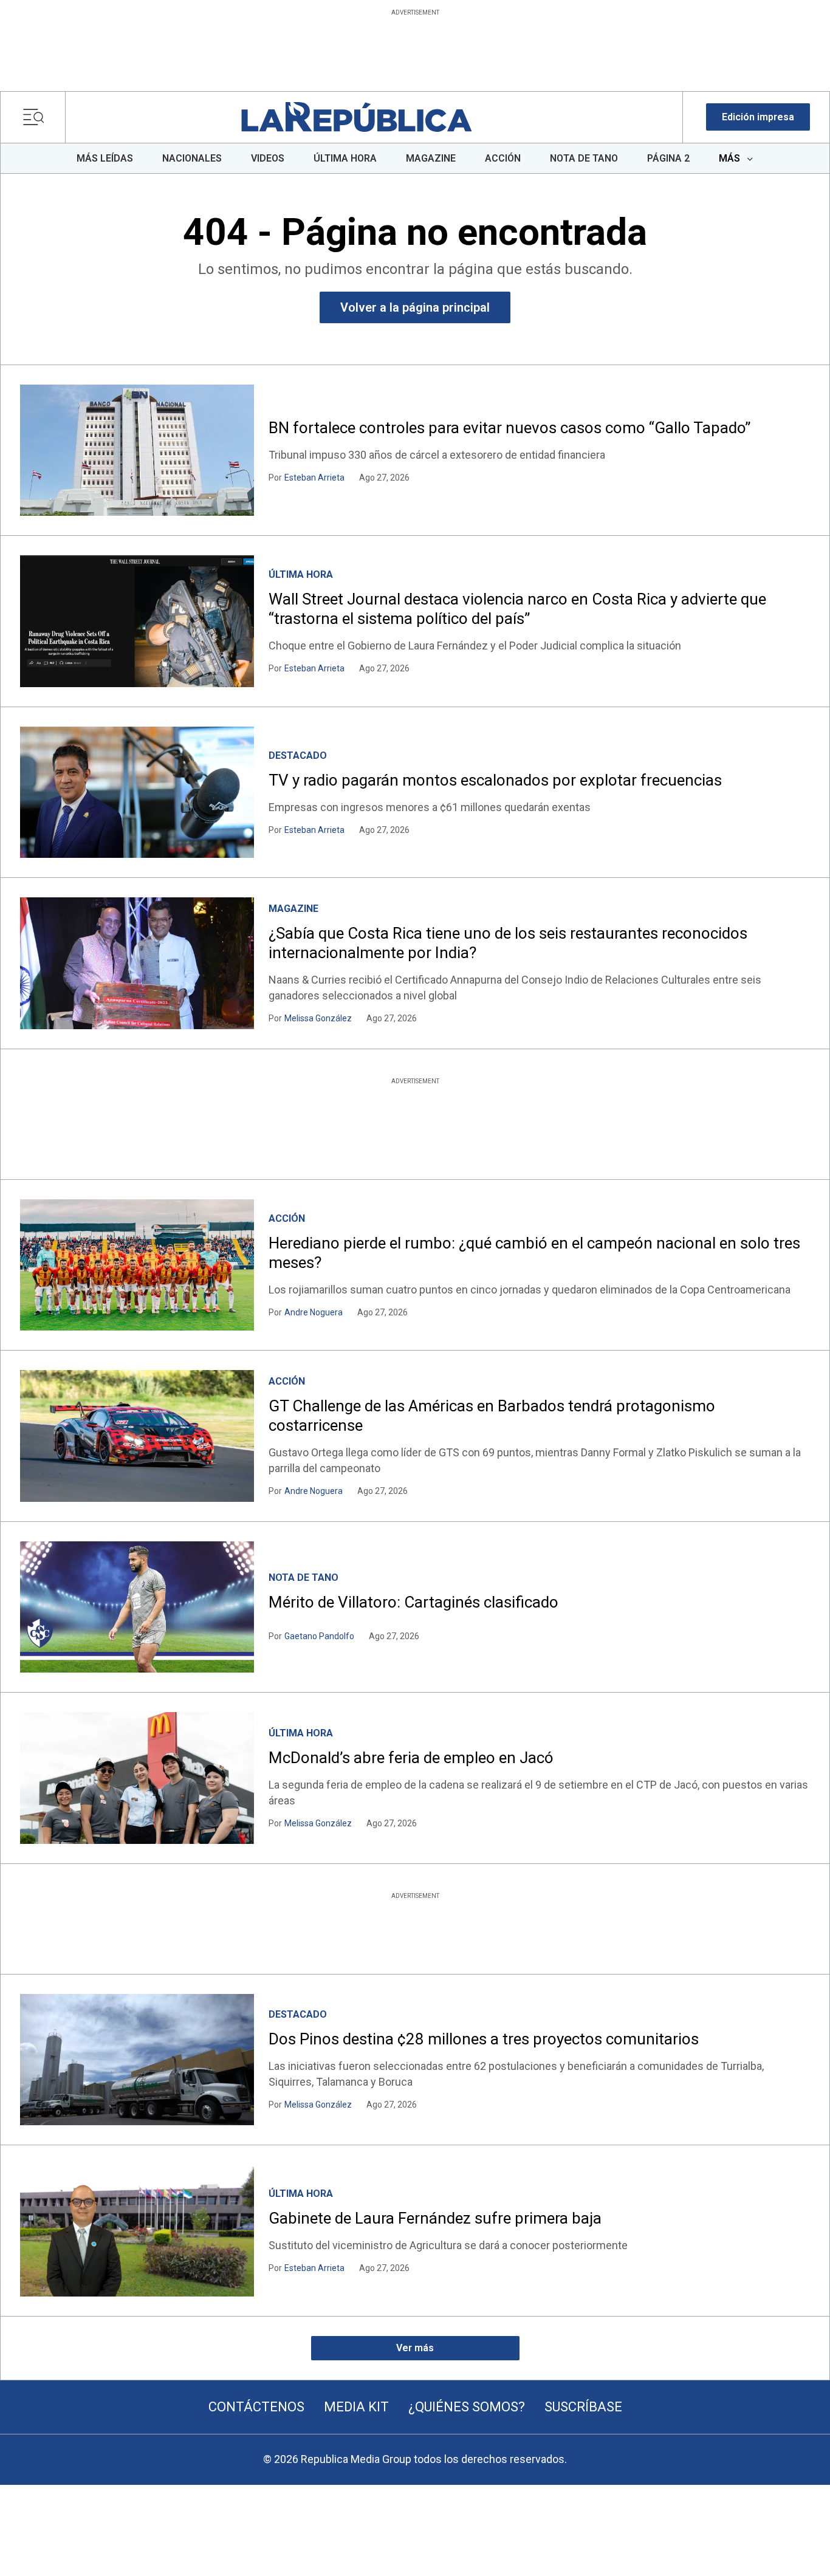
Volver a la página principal (415, 307)
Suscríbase (583, 2407)
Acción (287, 1218)
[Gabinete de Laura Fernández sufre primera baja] (137, 2230)
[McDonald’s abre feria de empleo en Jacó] (137, 1778)
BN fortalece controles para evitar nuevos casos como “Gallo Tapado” (509, 428)
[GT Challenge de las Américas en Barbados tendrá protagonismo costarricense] (137, 1436)
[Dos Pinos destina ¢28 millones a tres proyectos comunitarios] (137, 2060)
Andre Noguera (314, 1312)
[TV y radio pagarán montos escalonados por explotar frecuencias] (137, 792)
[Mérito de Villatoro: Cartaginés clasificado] (137, 1607)
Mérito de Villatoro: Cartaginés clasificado (413, 1602)
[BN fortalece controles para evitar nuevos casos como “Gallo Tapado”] (137, 450)
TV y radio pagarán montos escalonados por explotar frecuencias (495, 780)
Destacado (298, 755)
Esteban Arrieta (314, 478)
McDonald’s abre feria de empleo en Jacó (411, 1758)
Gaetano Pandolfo (319, 1636)
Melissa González (318, 1018)
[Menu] (37, 117)
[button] (758, 117)
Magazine (293, 909)
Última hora (301, 574)
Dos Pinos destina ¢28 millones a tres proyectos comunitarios (484, 2039)
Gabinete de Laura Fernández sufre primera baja (435, 2218)
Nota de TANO (304, 1577)
